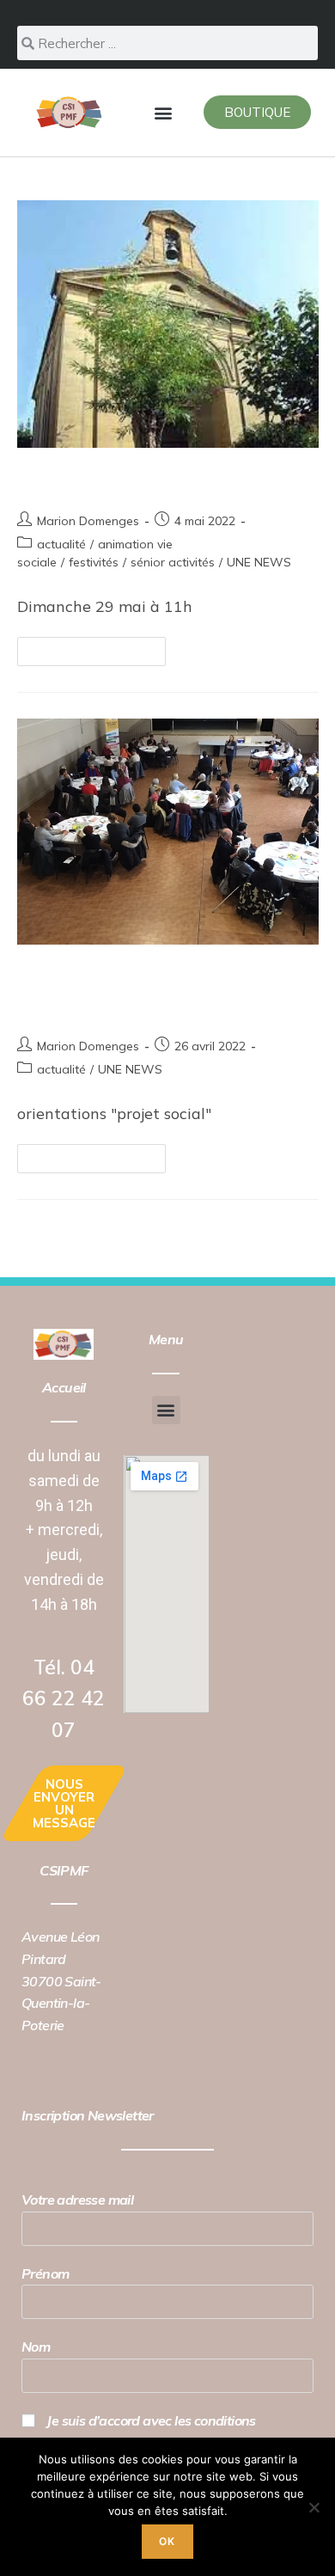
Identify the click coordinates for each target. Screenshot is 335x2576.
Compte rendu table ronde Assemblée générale (143, 990)
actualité (61, 544)
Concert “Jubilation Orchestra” (166, 479)
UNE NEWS (259, 562)
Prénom (45, 2273)
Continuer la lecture (99, 647)
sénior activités (173, 562)
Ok (167, 2541)
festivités (94, 562)
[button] (163, 112)
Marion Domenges (88, 521)
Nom (36, 2347)
